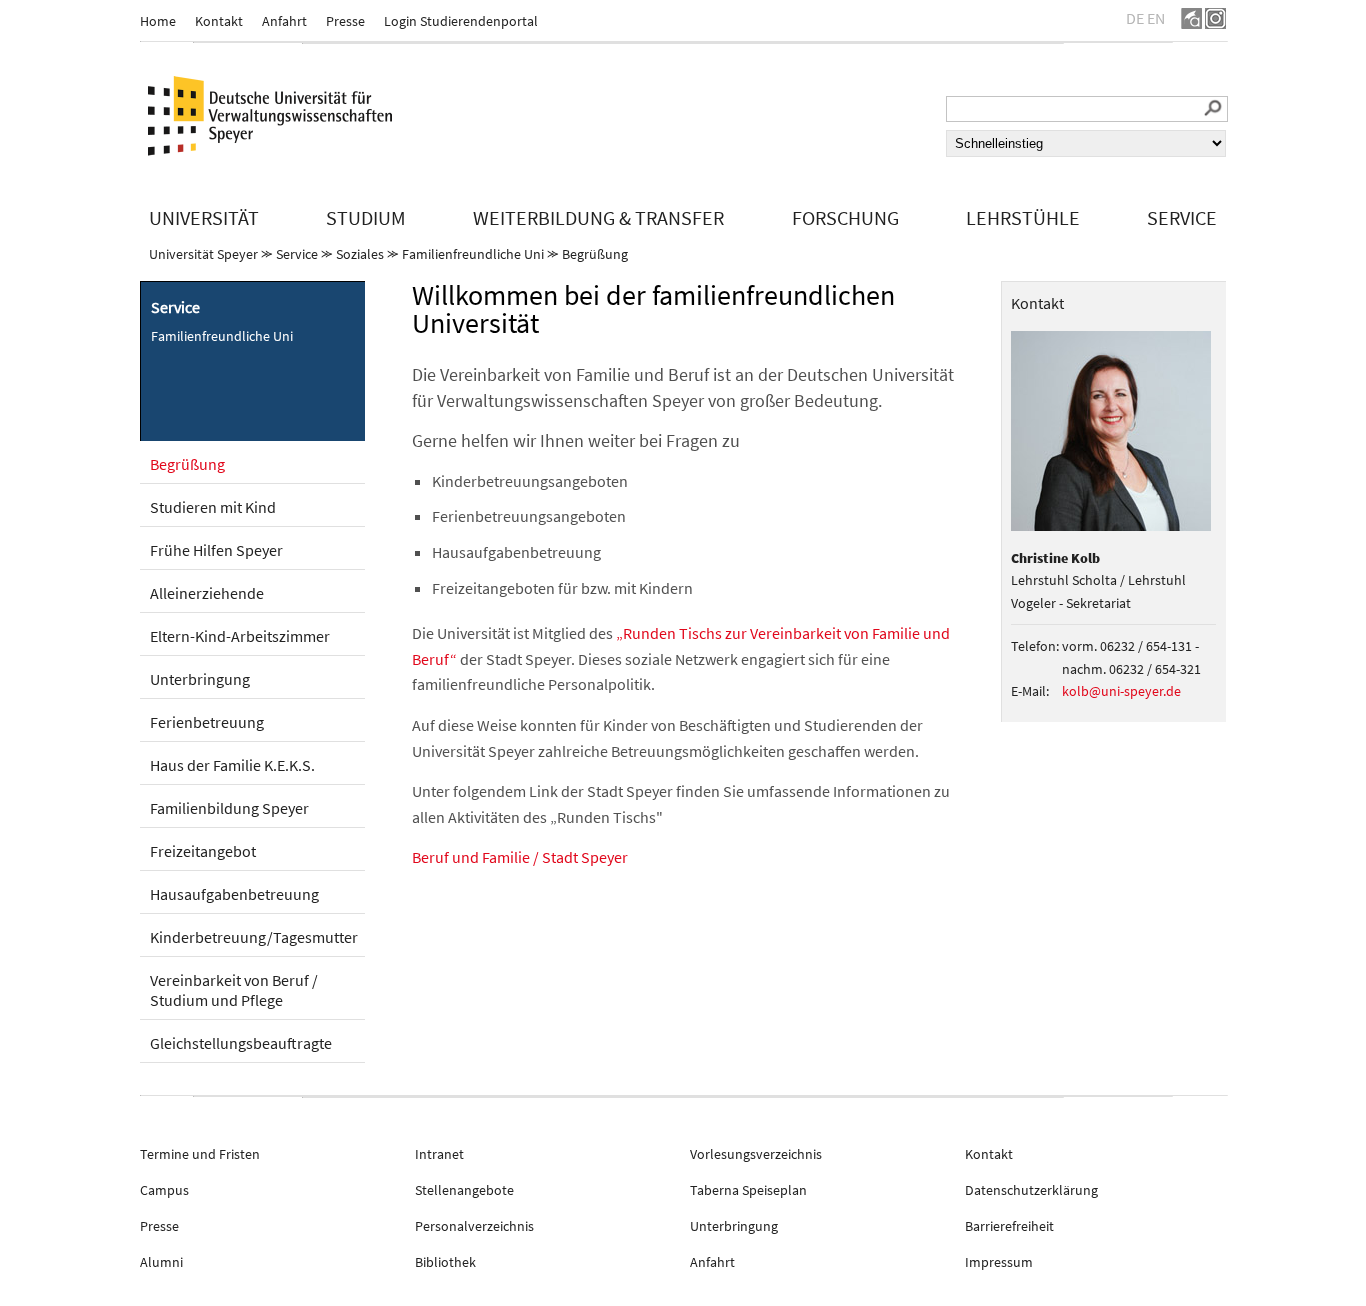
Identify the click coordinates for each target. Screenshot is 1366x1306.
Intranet (439, 1154)
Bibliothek (445, 1262)
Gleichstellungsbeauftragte (241, 1043)
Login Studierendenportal (461, 21)
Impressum (999, 1262)
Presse (345, 21)
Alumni (161, 1262)
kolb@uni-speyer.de (1121, 691)
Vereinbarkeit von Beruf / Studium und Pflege (234, 990)
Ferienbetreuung (207, 722)
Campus (164, 1190)
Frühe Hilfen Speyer (216, 550)
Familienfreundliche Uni (473, 254)
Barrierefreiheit (1009, 1226)
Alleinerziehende (207, 593)
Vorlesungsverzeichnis (756, 1154)
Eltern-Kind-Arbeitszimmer (240, 636)
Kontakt (219, 21)
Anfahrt (284, 21)
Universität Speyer (203, 254)
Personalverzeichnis (474, 1226)
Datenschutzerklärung (1031, 1190)
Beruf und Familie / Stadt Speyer (520, 857)
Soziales (360, 254)
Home (158, 21)
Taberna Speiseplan (748, 1190)
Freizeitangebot (203, 851)
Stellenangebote (464, 1190)
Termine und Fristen (200, 1154)
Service (297, 254)
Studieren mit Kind (213, 507)
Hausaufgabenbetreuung (234, 894)
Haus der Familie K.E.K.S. (232, 765)
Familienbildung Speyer (229, 808)
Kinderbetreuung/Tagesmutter (254, 937)
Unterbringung (200, 679)
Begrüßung (595, 254)
